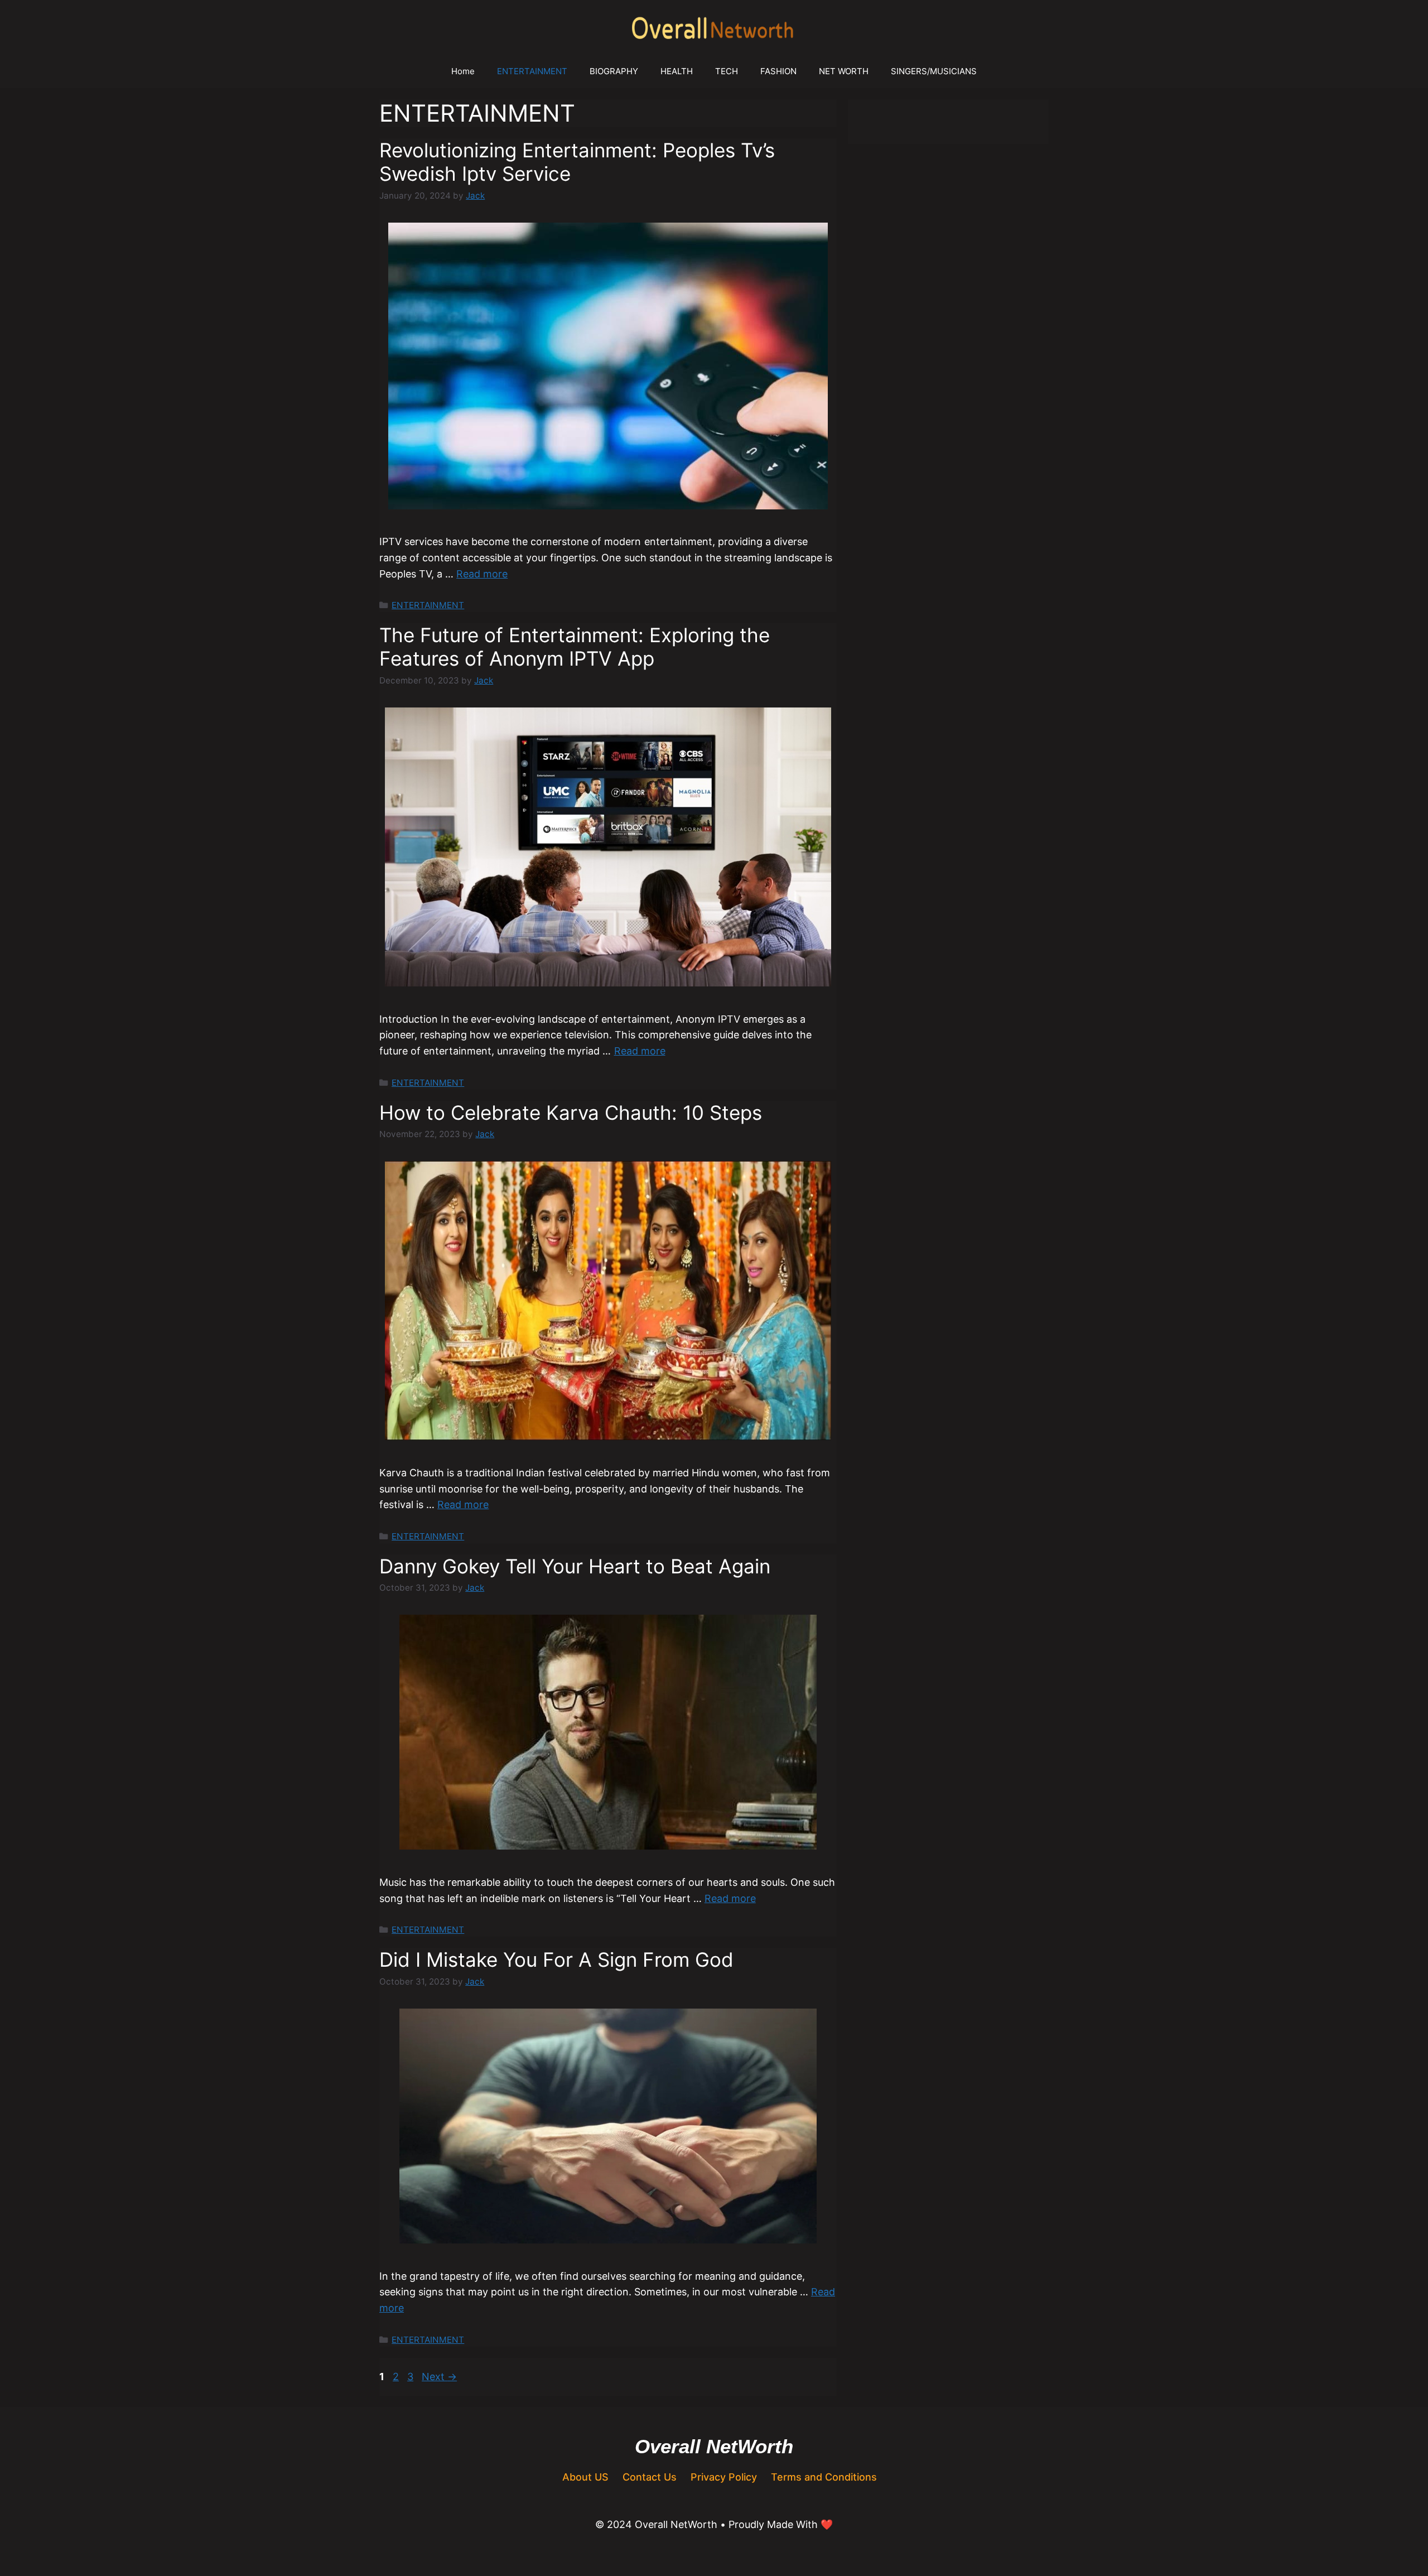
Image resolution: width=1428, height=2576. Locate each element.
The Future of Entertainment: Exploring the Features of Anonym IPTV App (575, 647)
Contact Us (650, 2477)
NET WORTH (844, 71)
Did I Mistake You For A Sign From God (556, 1959)
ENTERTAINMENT (532, 71)
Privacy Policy (724, 2477)
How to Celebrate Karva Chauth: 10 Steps (571, 1113)
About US (585, 2477)
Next (439, 2377)
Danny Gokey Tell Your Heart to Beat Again (575, 1566)
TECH (727, 71)
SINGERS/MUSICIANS (934, 71)
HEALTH (677, 71)
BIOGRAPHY (614, 71)
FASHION (778, 71)
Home (463, 71)
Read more (482, 574)
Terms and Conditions (824, 2477)
